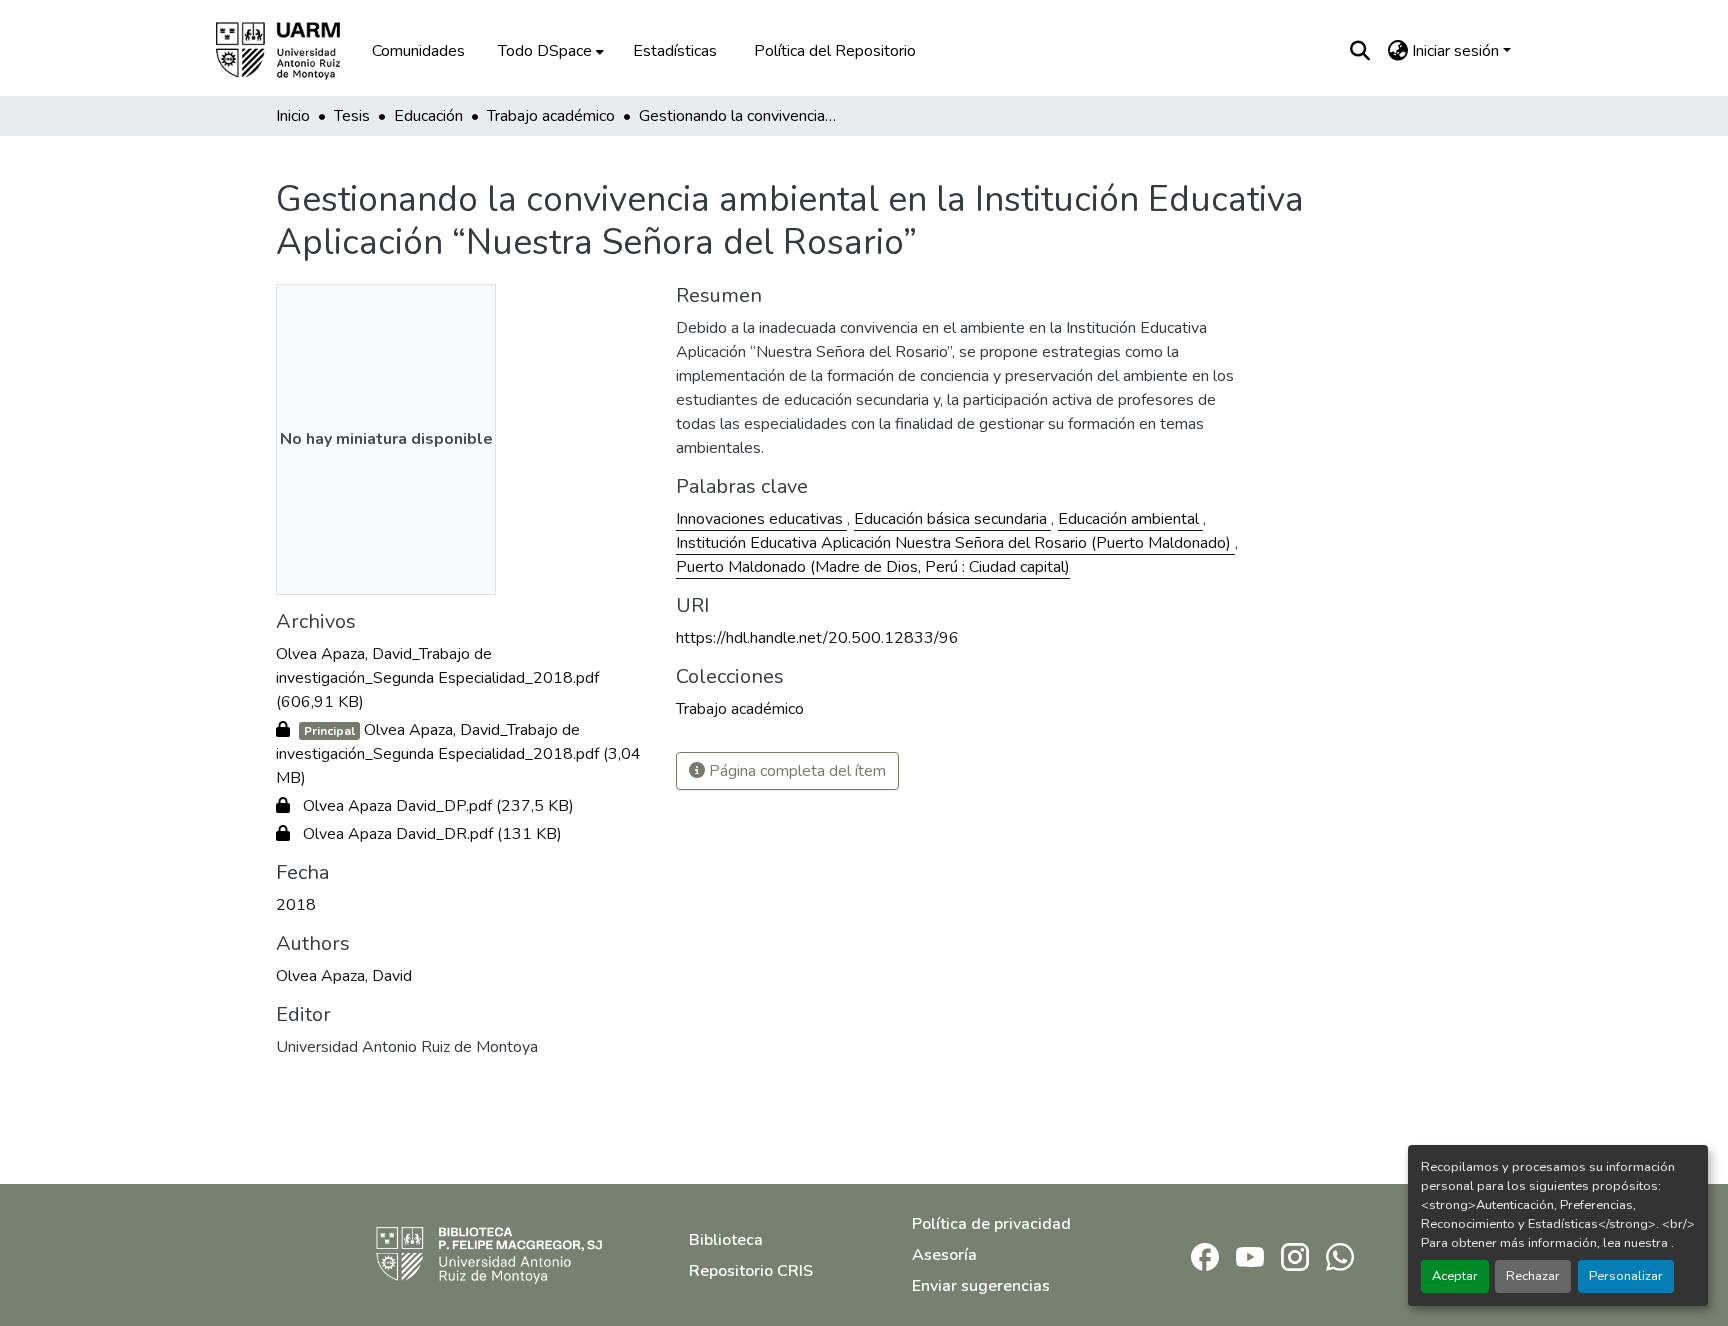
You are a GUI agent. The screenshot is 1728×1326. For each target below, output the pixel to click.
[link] (464, 678)
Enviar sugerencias (981, 1286)
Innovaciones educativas (761, 519)
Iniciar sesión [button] (1457, 51)
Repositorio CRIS (751, 1271)
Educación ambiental (1130, 519)
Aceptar (1455, 1276)
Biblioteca (726, 1240)
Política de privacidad (991, 1224)
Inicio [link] (293, 116)
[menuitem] (549, 51)
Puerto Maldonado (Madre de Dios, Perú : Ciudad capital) (873, 567)
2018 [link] (296, 905)
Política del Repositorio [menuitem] (835, 51)
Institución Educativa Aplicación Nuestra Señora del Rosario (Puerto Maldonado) (955, 543)
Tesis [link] (352, 116)
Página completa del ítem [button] (795, 771)
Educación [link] (428, 116)
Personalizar (1626, 1276)
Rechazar (1533, 1276)
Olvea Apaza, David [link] (344, 976)
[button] (292, 51)
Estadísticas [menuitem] (675, 51)
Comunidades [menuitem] (418, 51)
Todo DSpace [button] (545, 51)
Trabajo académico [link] (551, 116)
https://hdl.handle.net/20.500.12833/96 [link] (817, 638)
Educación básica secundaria (952, 519)
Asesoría (944, 1255)
